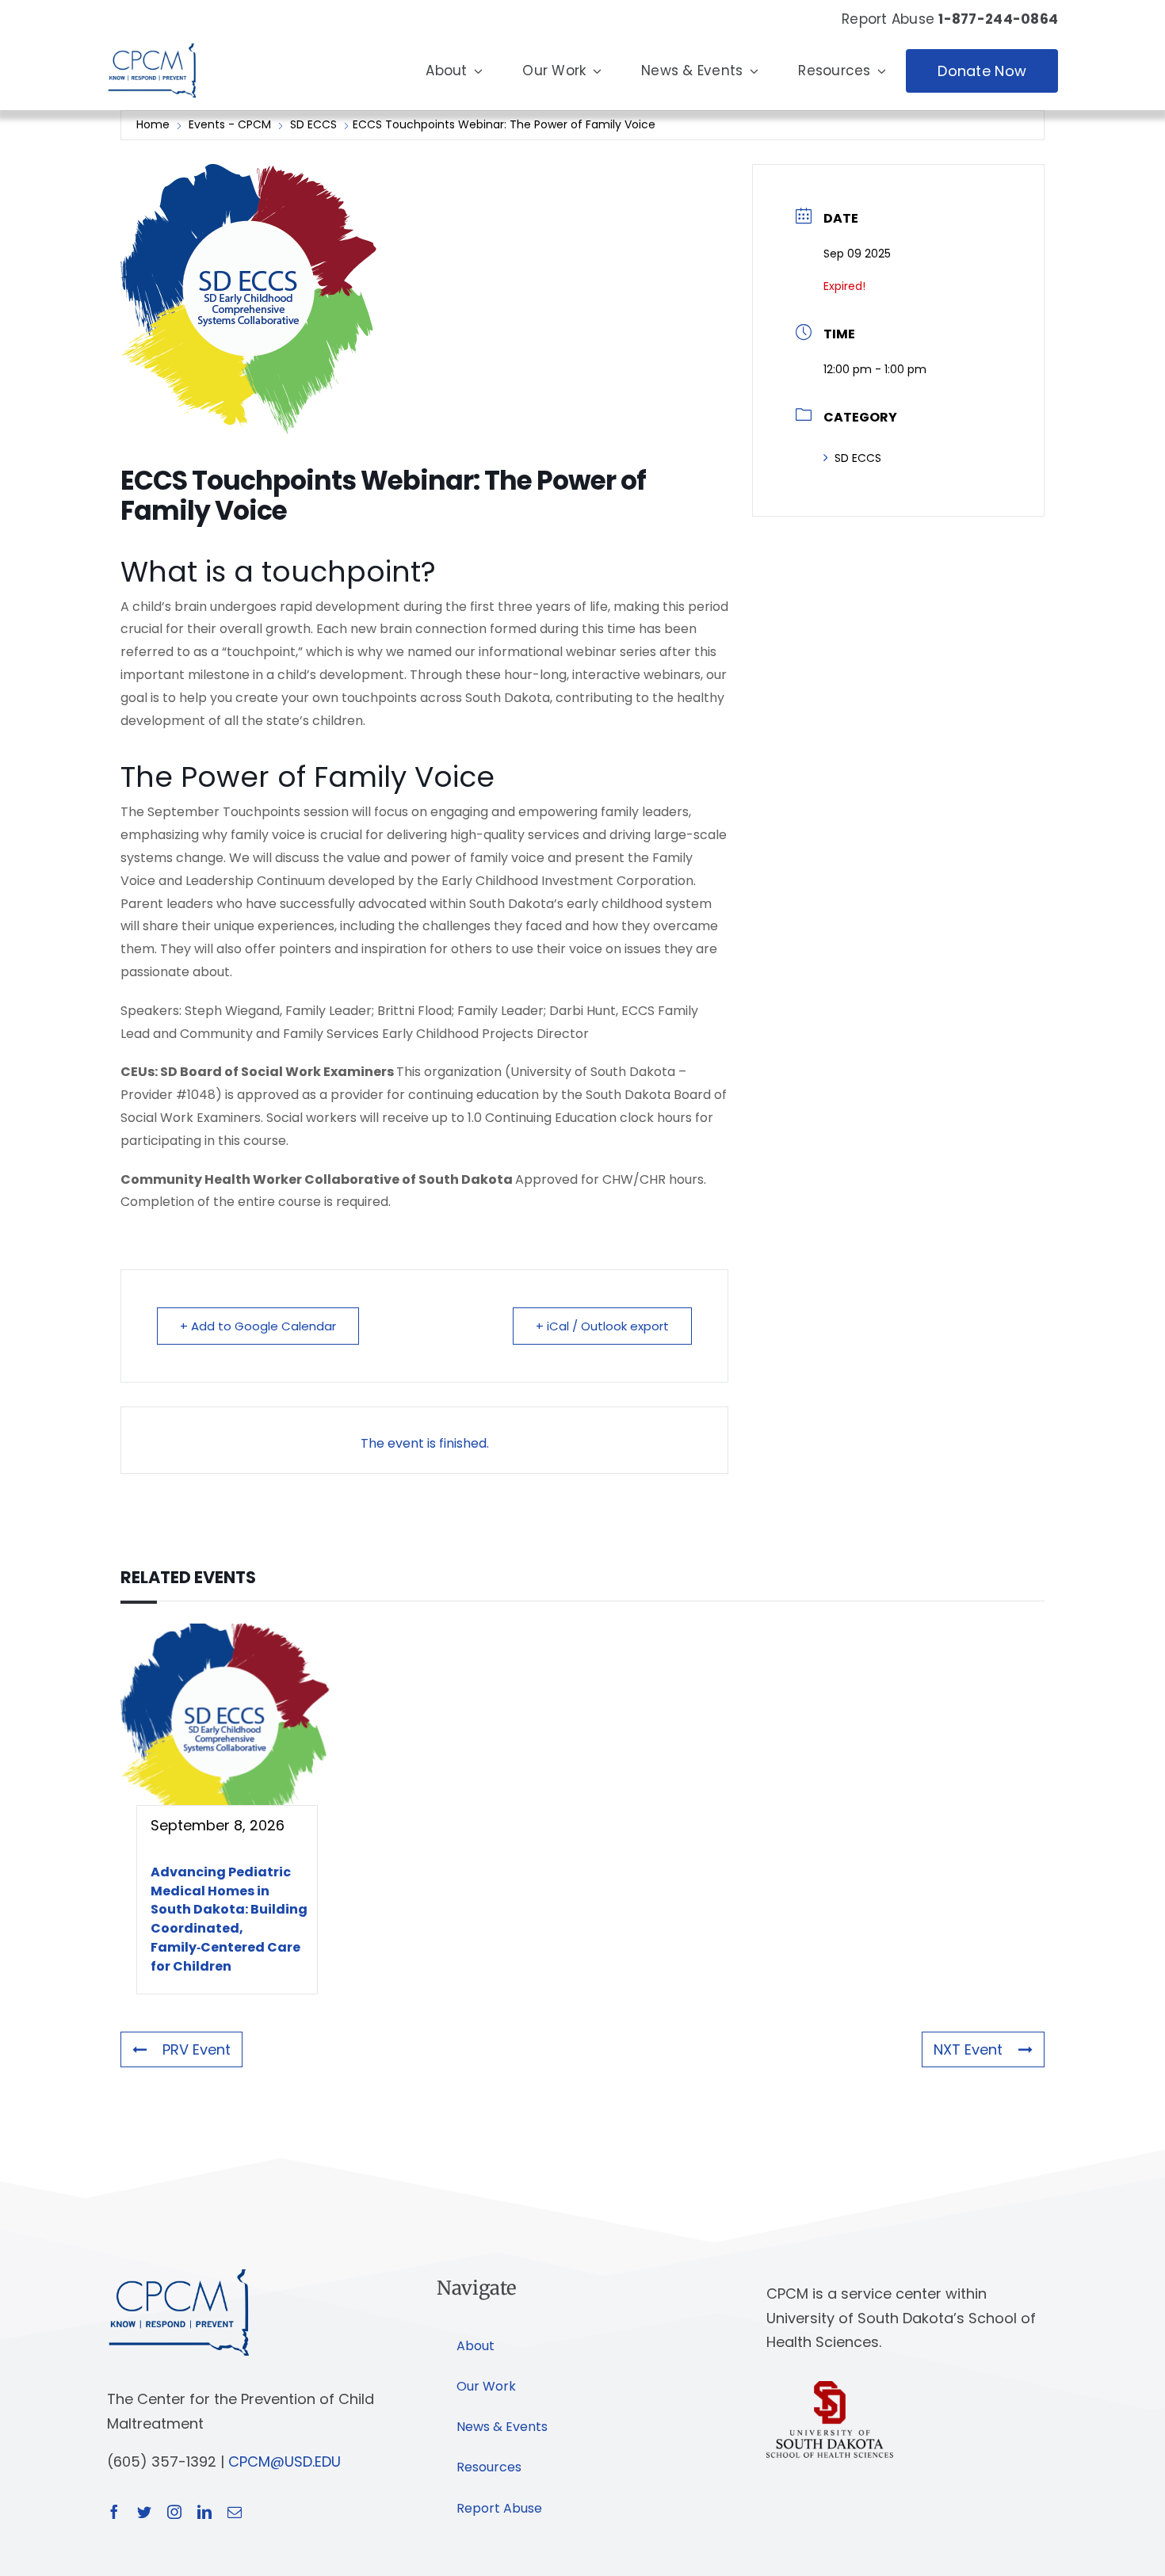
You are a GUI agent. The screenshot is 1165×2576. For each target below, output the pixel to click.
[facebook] (114, 2512)
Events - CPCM (230, 124)
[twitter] (144, 2512)
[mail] (235, 2512)
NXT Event (968, 2049)
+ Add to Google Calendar (258, 1326)
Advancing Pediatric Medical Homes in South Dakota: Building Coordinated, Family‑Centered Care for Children (229, 1919)
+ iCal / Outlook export (602, 1326)
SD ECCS (313, 124)
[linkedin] (204, 2512)
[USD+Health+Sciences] (830, 2388)
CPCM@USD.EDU (285, 2462)
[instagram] (174, 2512)
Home (155, 124)
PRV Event (197, 2049)
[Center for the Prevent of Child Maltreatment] (152, 39)
